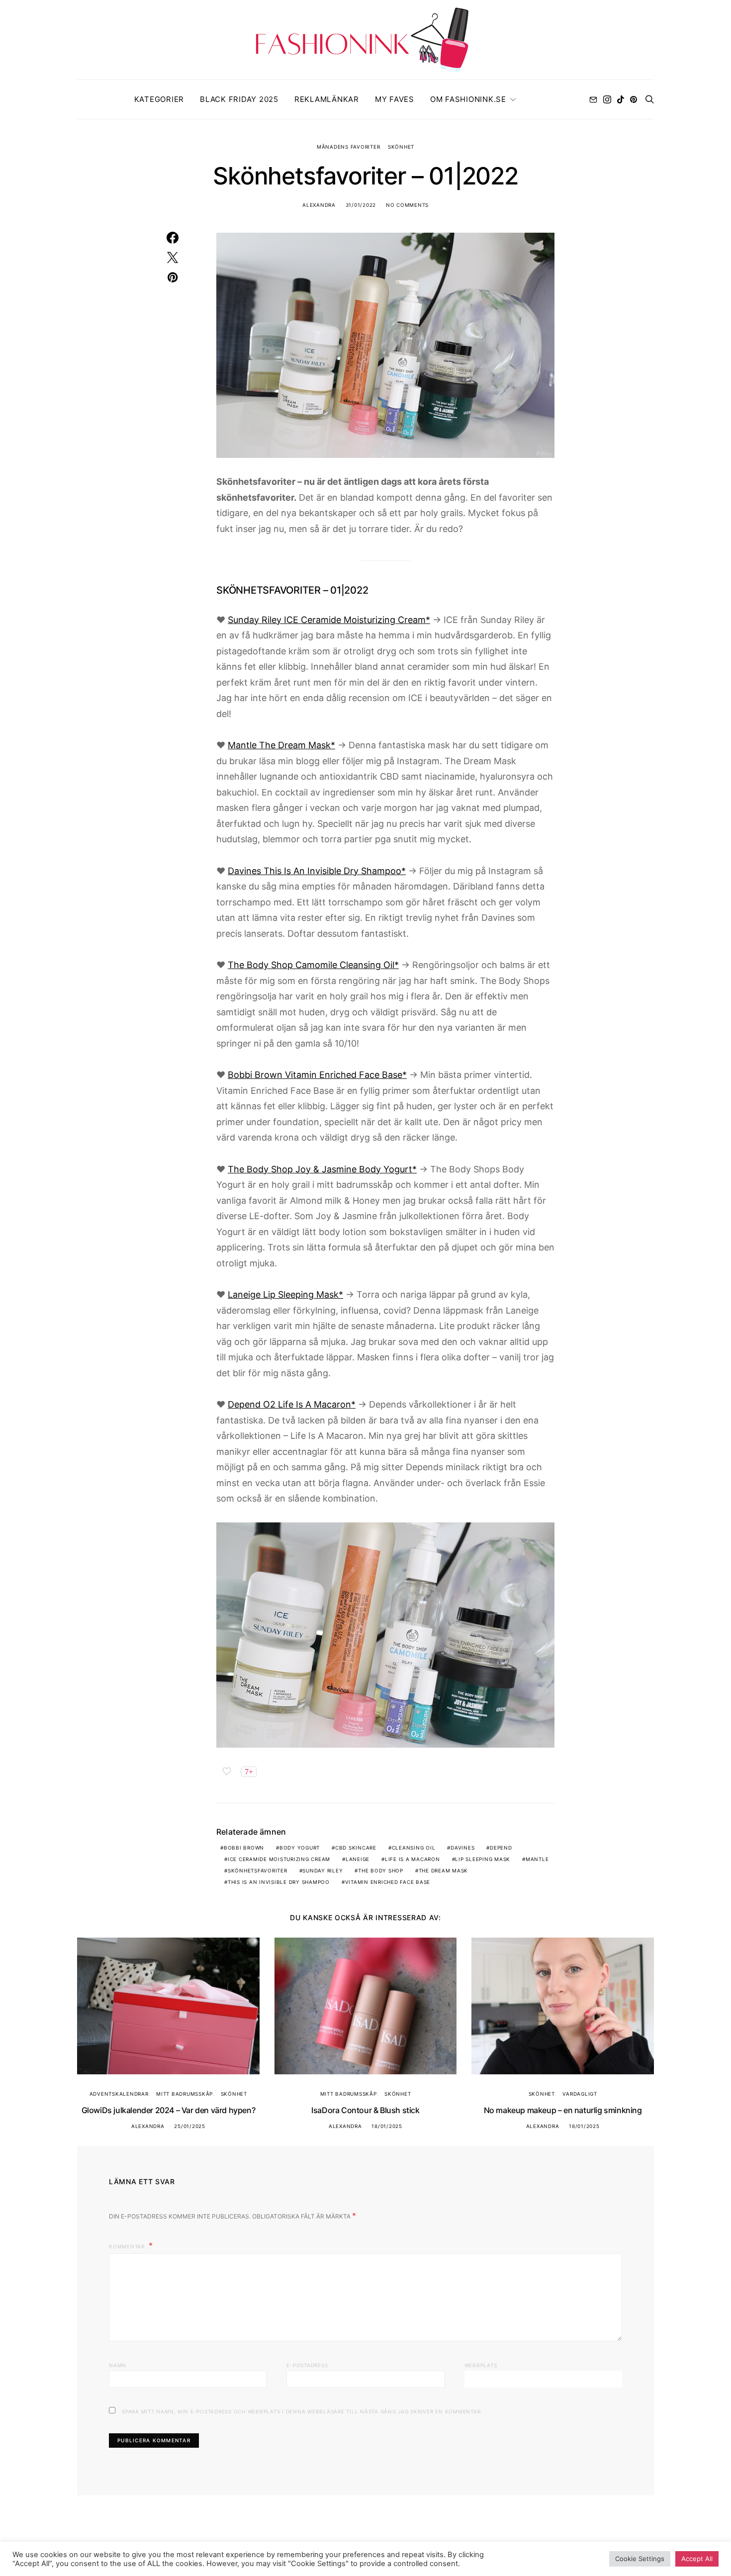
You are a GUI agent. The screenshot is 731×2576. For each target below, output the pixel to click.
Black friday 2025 (239, 99)
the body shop (381, 1870)
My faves (395, 99)
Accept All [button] (697, 2559)
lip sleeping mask (483, 1859)
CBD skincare (356, 1848)
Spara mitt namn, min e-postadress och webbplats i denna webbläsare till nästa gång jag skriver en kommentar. (302, 2411)
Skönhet (401, 147)
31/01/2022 (361, 205)
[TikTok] (621, 99)
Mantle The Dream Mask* (281, 745)
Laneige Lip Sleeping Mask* (285, 1294)
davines (462, 1848)
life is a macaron (412, 1859)
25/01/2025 (190, 2126)
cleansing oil (414, 1848)
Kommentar (128, 2246)
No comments (407, 205)
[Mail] (593, 99)
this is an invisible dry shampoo (279, 1882)
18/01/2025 (387, 2126)
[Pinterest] (634, 99)
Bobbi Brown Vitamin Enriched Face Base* (317, 1075)
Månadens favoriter (349, 147)
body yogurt (300, 1848)
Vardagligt (580, 2094)
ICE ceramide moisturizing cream (279, 1859)
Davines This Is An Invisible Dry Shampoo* (317, 871)
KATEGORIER (159, 99)
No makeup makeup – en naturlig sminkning (563, 2110)
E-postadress (307, 2365)
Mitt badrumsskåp (184, 2094)
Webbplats (481, 2365)
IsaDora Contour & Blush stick (365, 2110)
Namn (118, 2365)
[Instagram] (607, 99)
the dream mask (444, 1870)
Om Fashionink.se (468, 99)
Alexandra (319, 205)
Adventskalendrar (119, 2094)
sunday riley (322, 1870)
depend (501, 1848)
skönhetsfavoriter (258, 1870)
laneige (358, 1859)
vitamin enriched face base (388, 1882)
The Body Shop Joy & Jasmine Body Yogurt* (322, 1169)
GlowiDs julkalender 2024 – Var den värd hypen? (169, 2110)
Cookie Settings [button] (640, 2559)
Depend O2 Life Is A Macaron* (292, 1404)
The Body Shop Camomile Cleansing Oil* (313, 965)
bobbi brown (244, 1848)
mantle (537, 1859)
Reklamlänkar (327, 99)
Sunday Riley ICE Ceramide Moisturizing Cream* (329, 620)
